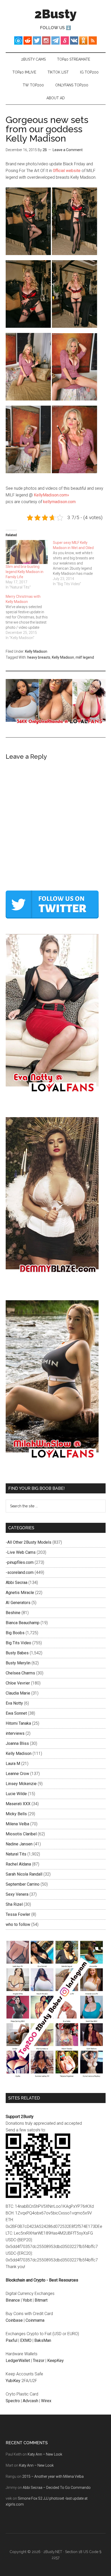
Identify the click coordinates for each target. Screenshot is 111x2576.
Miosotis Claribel (21, 1834)
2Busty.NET (53, 2552)
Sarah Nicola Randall (24, 1874)
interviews (15, 1733)
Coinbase (14, 2320)
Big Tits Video (18, 1643)
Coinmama (35, 2320)
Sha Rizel (14, 1904)
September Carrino (23, 1884)
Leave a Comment (68, 150)
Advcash (30, 2401)
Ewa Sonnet (16, 1713)
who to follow (18, 1924)
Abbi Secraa (17, 1583)
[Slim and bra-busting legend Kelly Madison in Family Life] (27, 552)
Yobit (27, 2300)
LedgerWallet (18, 2361)
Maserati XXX (18, 1804)
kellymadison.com (59, 502)
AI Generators (18, 1603)
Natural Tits (16, 1854)
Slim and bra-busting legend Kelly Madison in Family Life (25, 572)
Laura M (13, 1764)
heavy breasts (39, 657)
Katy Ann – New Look (45, 2454)
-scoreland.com (20, 1572)
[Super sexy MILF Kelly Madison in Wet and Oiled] (77, 563)
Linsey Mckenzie (21, 1784)
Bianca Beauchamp (23, 1623)
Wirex (46, 2401)
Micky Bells (16, 1814)
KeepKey (55, 2361)
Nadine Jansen (19, 1844)
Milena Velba (17, 1824)
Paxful (11, 2340)
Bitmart (41, 2300)
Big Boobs (15, 1633)
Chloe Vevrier (18, 1683)
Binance (13, 2300)
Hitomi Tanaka (18, 1723)
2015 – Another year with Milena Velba (53, 2476)
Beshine (13, 1613)
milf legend (85, 657)
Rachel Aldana (18, 1864)
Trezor (39, 2361)
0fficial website (67, 171)
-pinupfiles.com (20, 1562)
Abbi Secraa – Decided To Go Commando (57, 2488)
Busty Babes (17, 1653)
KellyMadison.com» (51, 495)
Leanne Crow (17, 1774)
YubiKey (13, 2381)
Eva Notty (14, 1703)
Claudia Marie (18, 1693)
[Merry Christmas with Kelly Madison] (29, 617)
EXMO (26, 2340)
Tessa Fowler (18, 1914)
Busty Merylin (18, 1663)
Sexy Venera (17, 1894)
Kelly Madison (36, 651)
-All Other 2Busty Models (29, 1542)
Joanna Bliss (17, 1743)
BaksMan (43, 2340)
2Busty (56, 14)
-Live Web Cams (21, 1552)
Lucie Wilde (16, 1794)
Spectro (13, 2401)
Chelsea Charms (20, 1673)
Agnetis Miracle (20, 1593)
